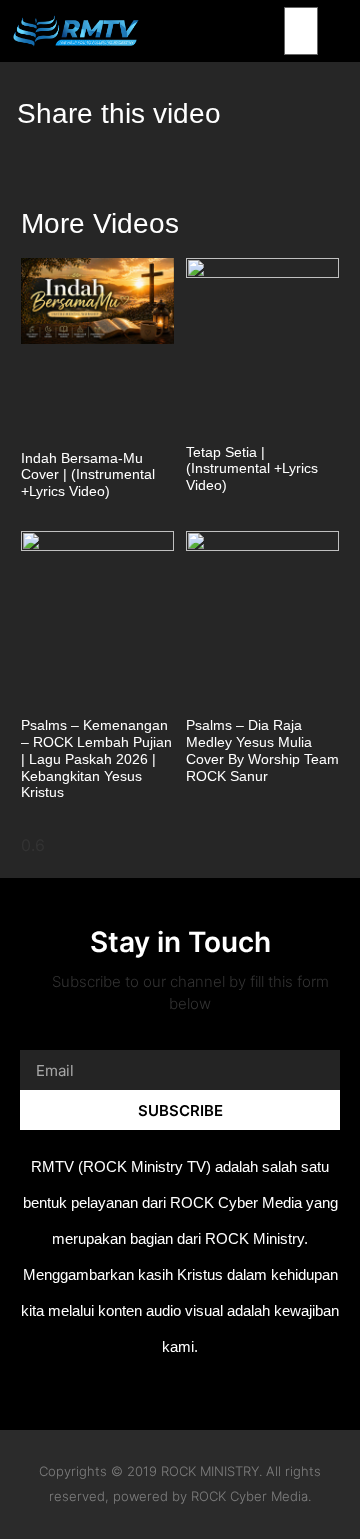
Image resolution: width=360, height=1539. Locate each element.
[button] (347, 31)
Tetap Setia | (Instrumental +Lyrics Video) (252, 469)
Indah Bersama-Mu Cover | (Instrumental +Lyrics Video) (88, 475)
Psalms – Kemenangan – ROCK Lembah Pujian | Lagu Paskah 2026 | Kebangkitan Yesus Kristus (96, 758)
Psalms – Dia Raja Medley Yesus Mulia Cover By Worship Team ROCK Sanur (262, 750)
